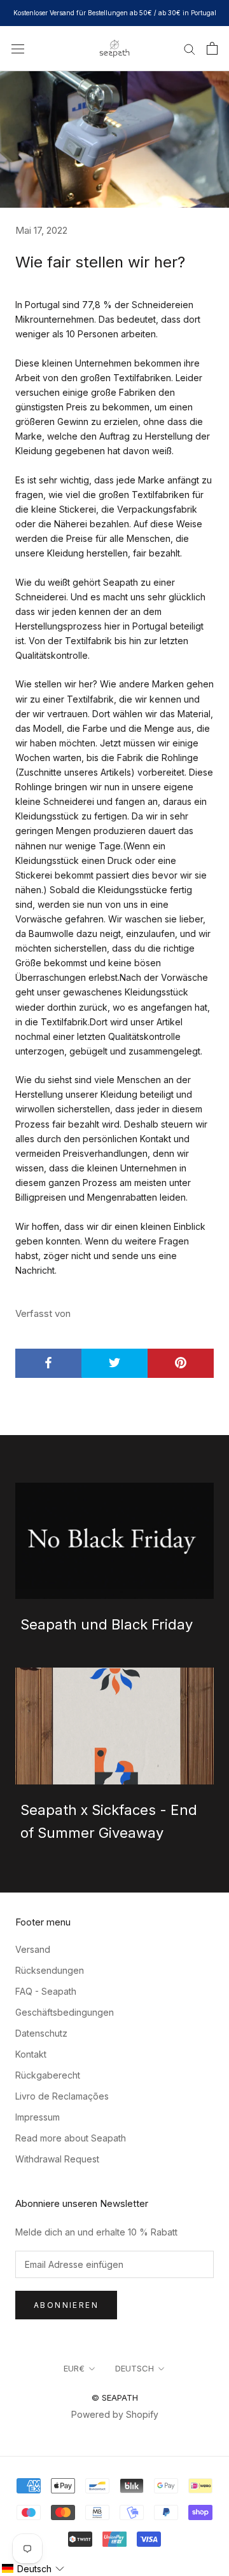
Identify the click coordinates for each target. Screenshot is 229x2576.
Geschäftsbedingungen (65, 2012)
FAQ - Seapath (46, 1991)
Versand (33, 1949)
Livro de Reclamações (62, 2096)
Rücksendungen (50, 1970)
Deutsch (135, 2368)
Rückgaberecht (48, 2075)
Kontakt (31, 2054)
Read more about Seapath (71, 2138)
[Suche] (190, 49)
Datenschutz (41, 2033)
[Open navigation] (18, 48)
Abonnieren (66, 2305)
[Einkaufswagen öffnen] (212, 48)
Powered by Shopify (115, 2414)
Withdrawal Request (57, 2159)
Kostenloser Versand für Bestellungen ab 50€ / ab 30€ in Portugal (115, 13)
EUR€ (74, 2368)
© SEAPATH (115, 2397)
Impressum (38, 2117)
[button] (33, 2569)
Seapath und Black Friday (107, 1624)
